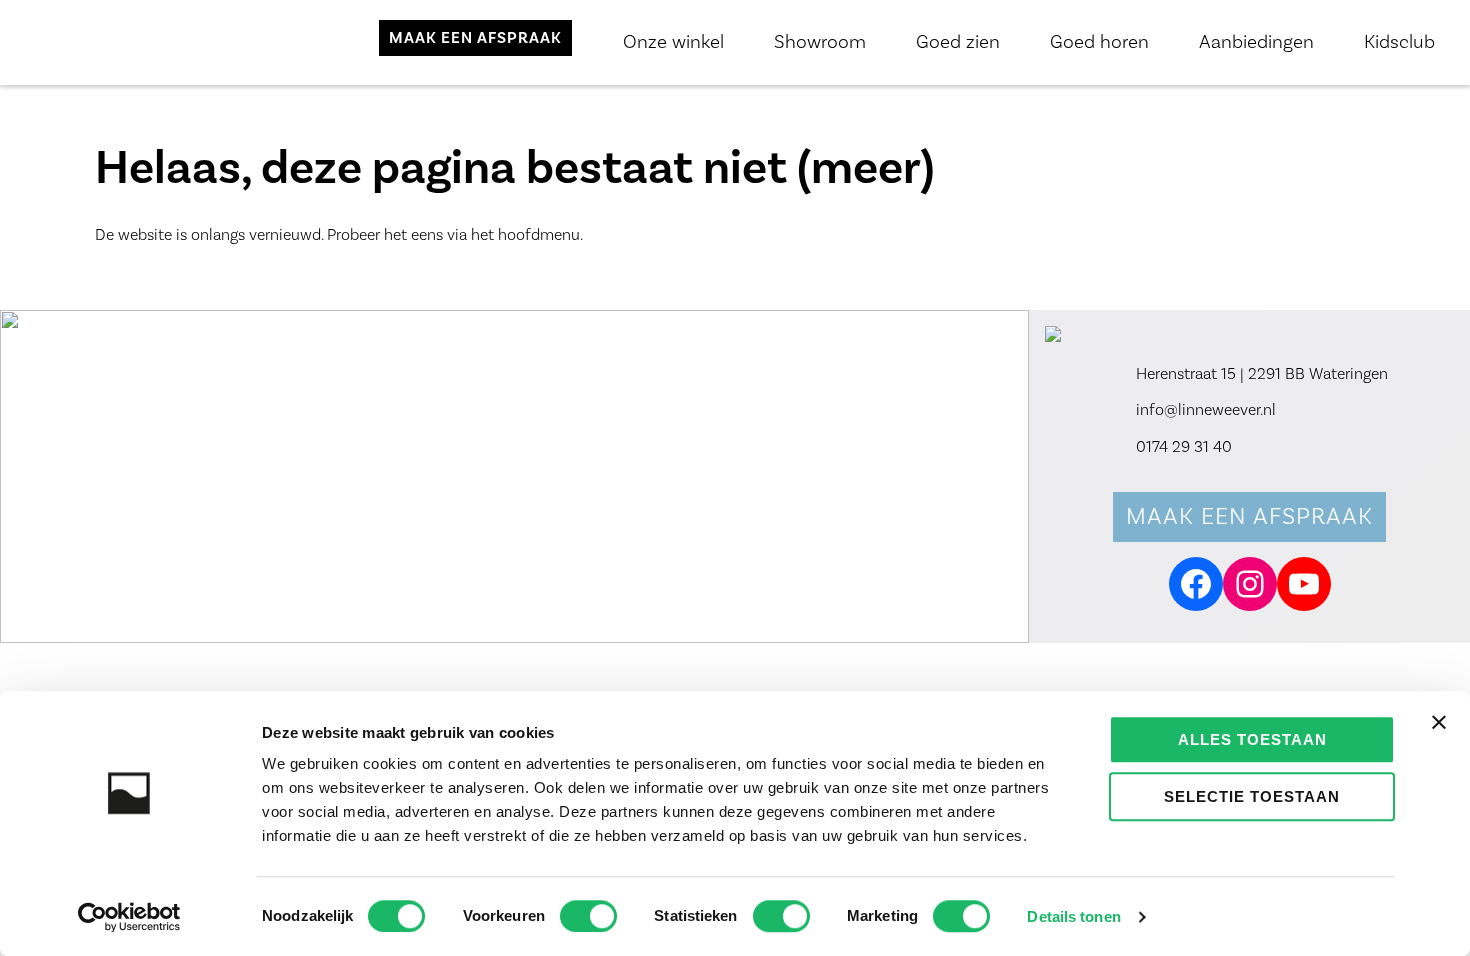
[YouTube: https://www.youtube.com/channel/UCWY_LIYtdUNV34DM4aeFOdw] (1304, 584)
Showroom (820, 42)
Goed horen (1099, 42)
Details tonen (1073, 916)
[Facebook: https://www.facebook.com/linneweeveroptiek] (1196, 584)
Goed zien (958, 42)
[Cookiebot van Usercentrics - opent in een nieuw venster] (129, 917)
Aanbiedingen (1256, 42)
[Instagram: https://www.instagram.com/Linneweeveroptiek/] (1250, 584)
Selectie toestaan (1252, 796)
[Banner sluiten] (1439, 722)
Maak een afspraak (1249, 516)
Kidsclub (1399, 42)
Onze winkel (673, 42)
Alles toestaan (1252, 739)
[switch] (588, 916)
